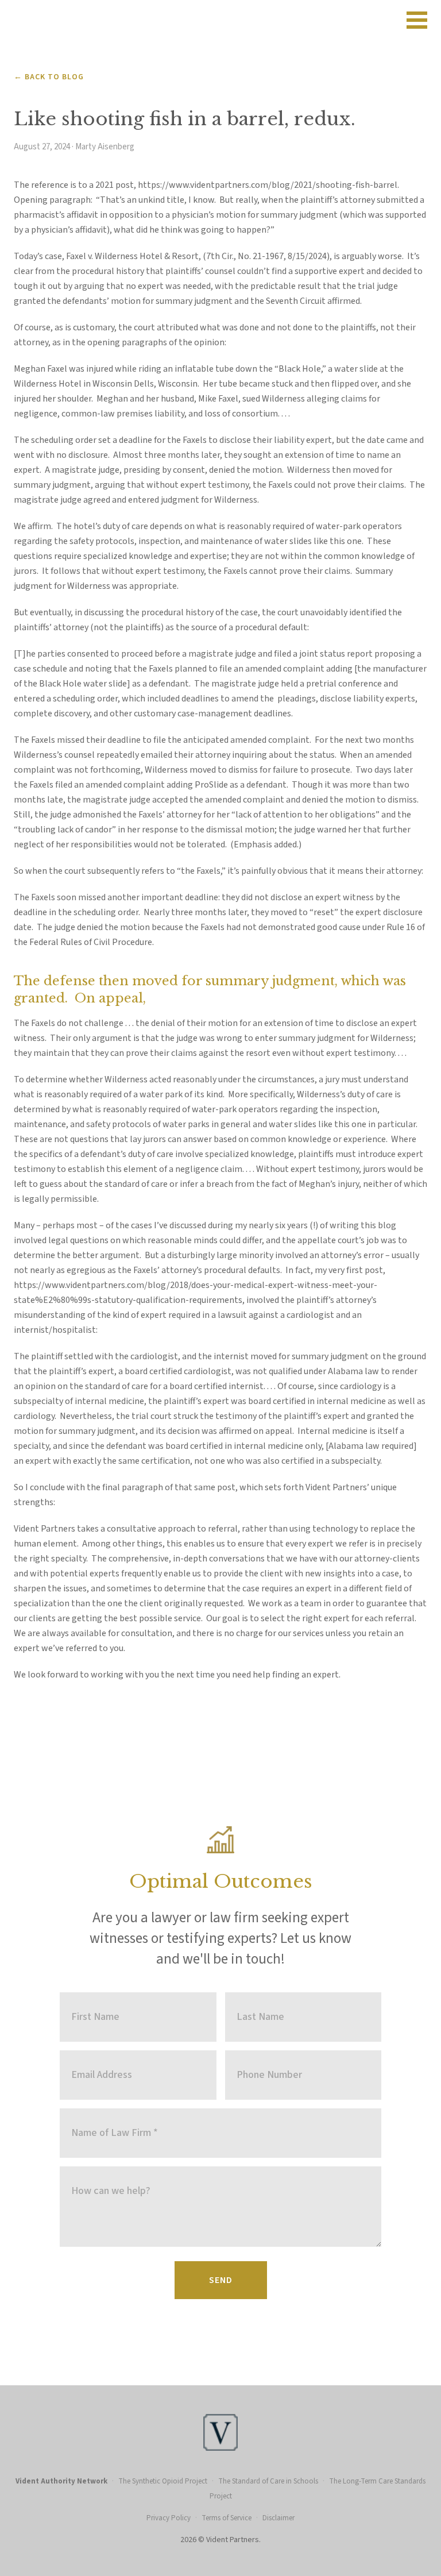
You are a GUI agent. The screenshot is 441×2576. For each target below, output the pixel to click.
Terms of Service (227, 2518)
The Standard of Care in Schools (268, 2481)
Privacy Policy (169, 2518)
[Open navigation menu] (417, 20)
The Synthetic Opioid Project (163, 2481)
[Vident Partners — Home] (220, 20)
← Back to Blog (49, 77)
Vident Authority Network (61, 2481)
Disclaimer (278, 2518)
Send (221, 2280)
